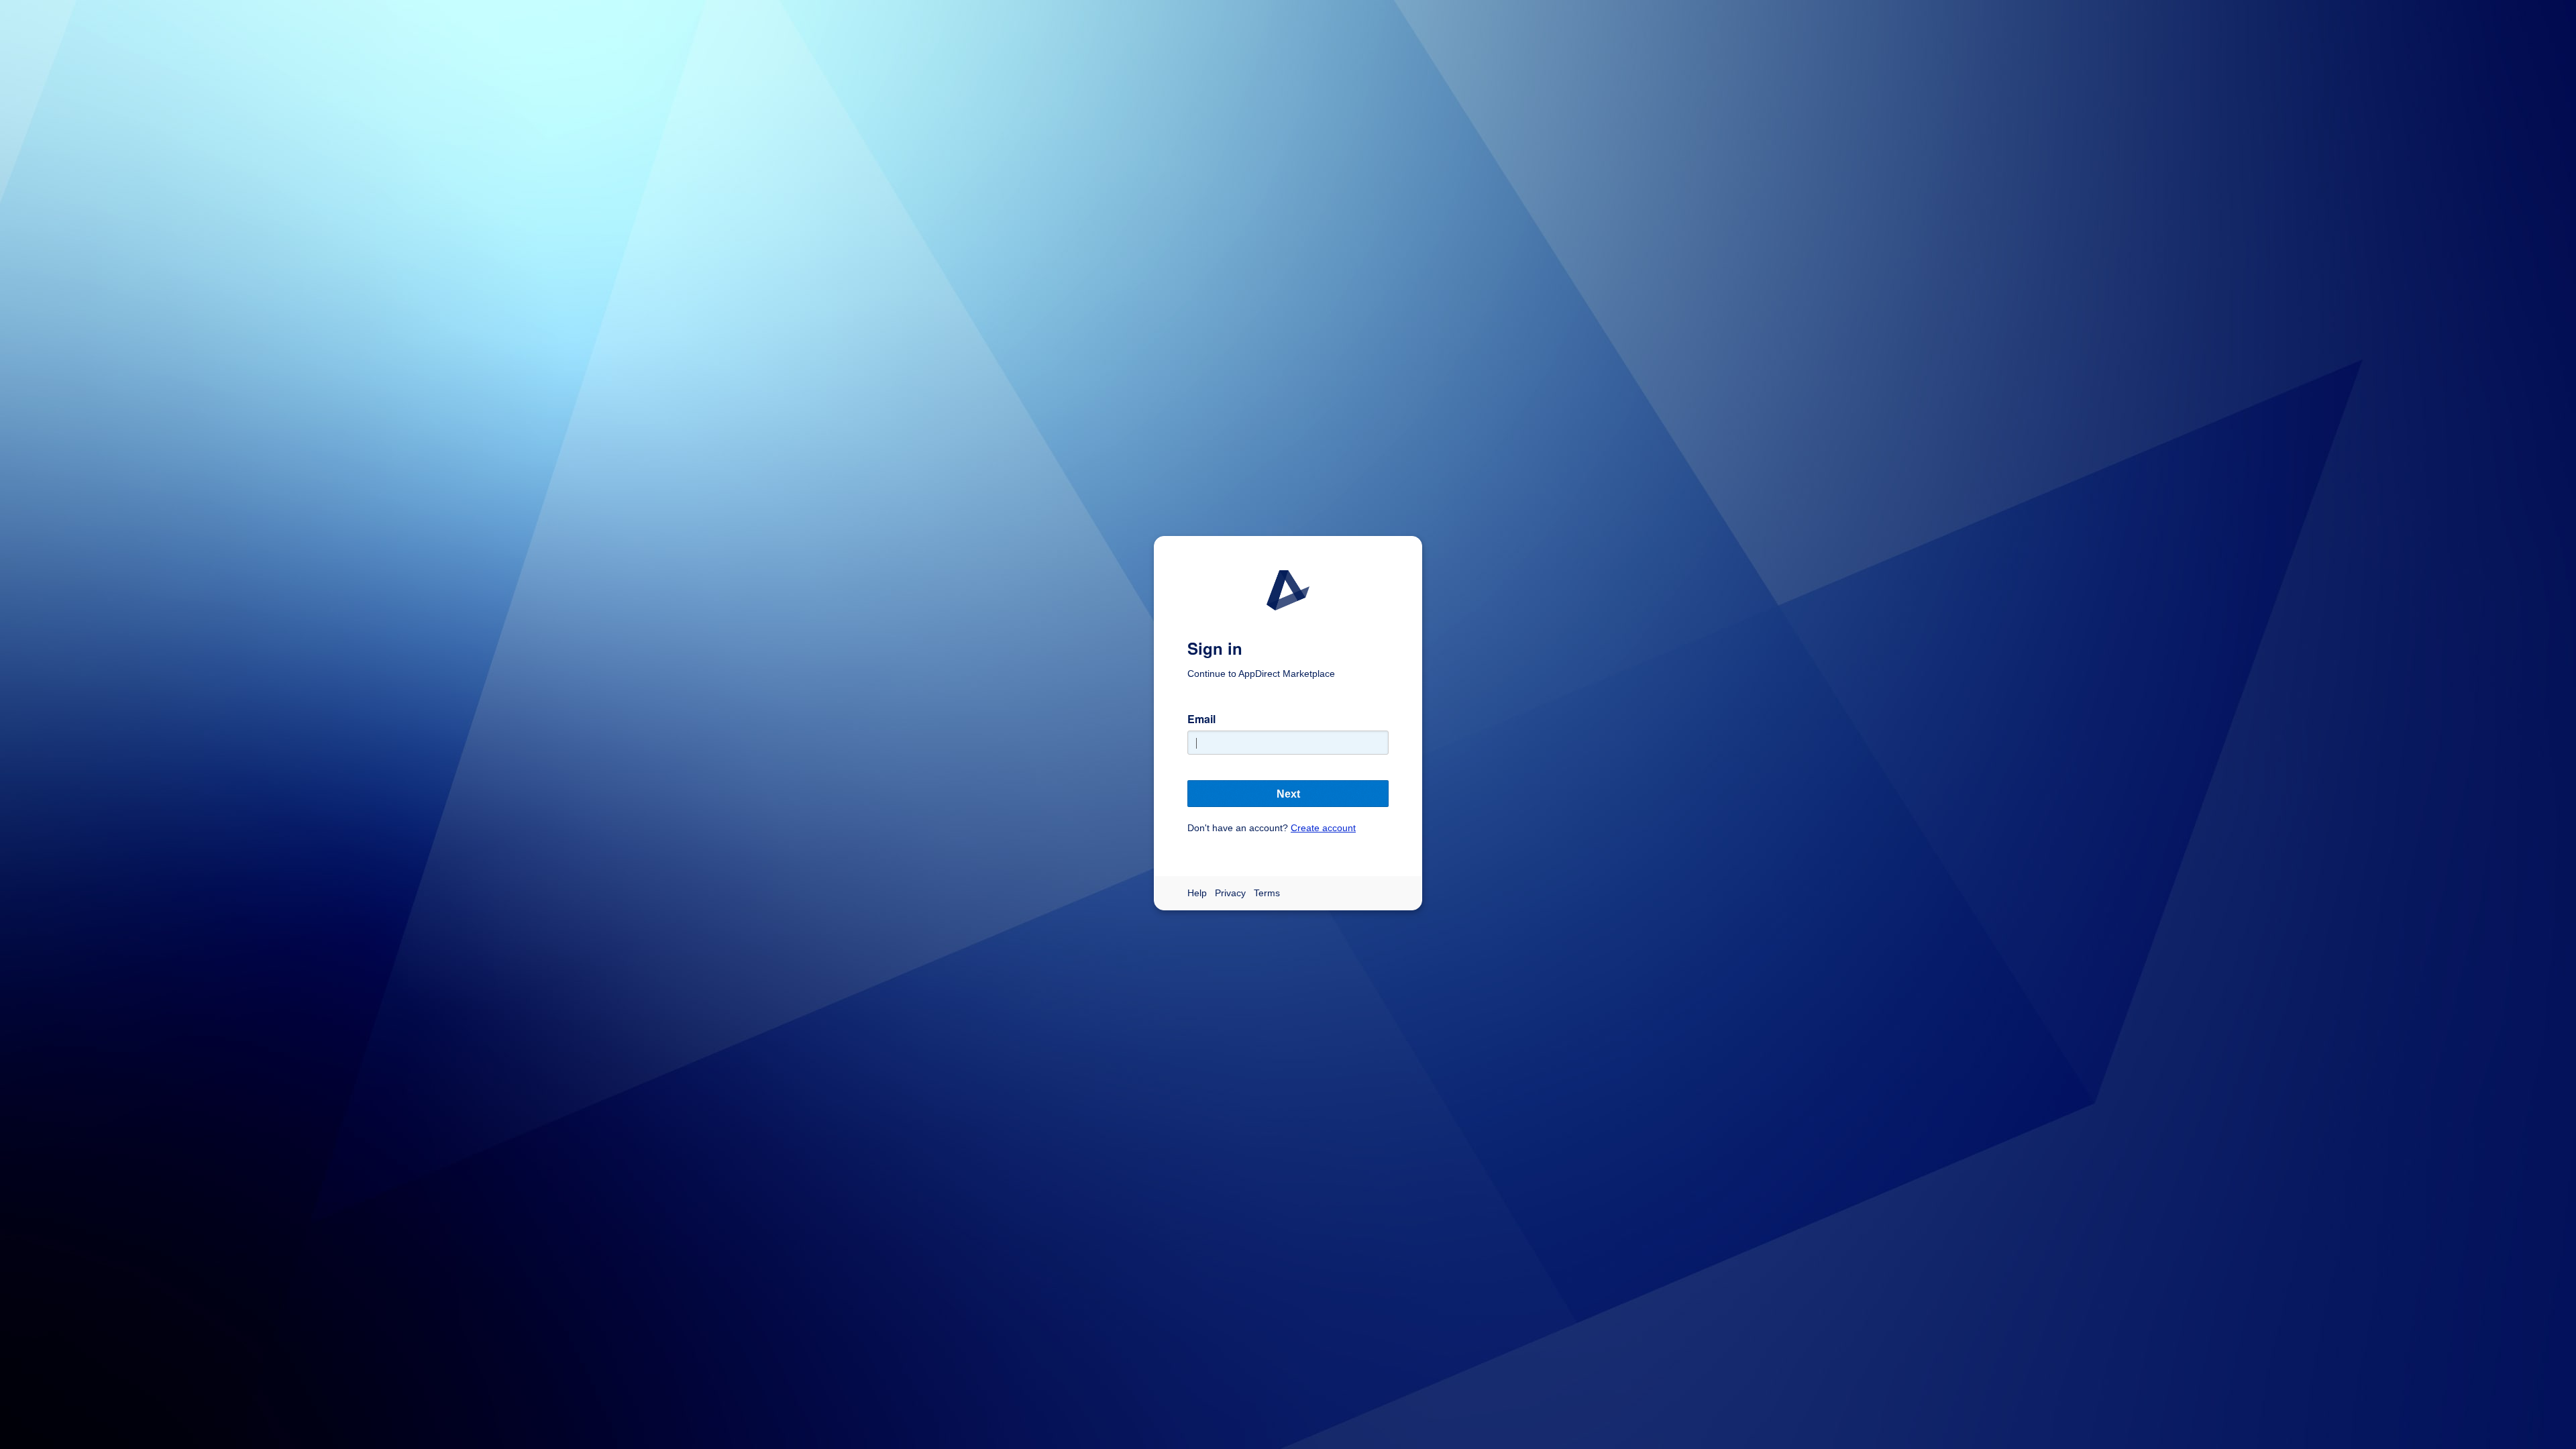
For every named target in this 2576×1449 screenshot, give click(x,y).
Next (1288, 794)
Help (1197, 893)
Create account (1323, 828)
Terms (1267, 893)
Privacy (1230, 893)
